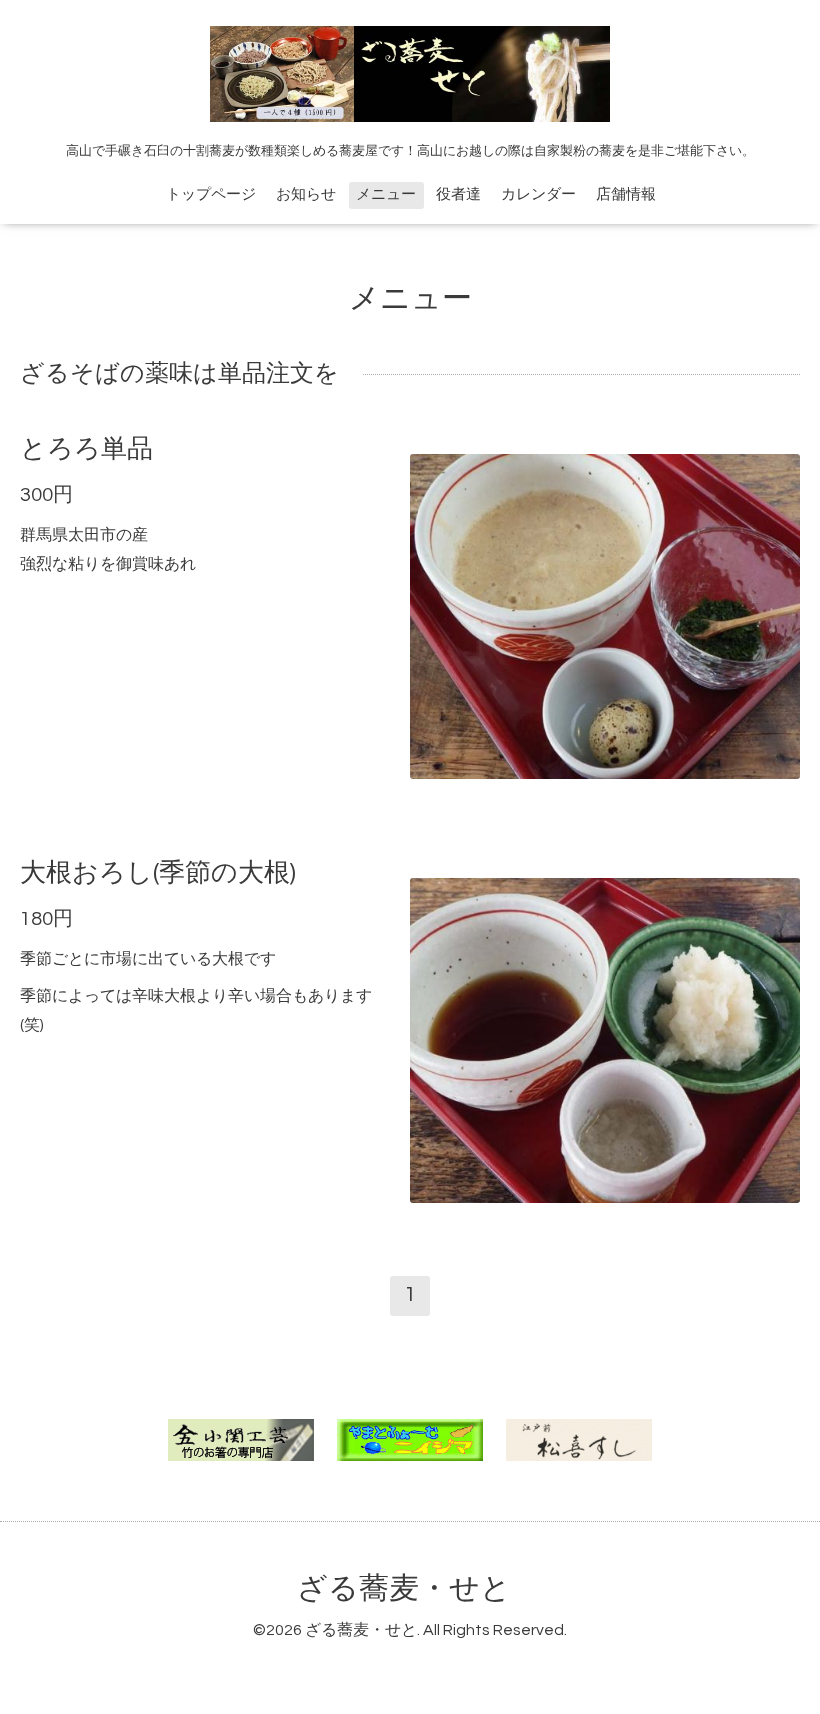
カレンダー (538, 194)
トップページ (211, 194)
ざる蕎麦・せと (404, 1588)
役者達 (458, 194)
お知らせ (306, 194)
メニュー (386, 194)
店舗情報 (626, 194)
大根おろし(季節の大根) (158, 873)
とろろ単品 (86, 449)
